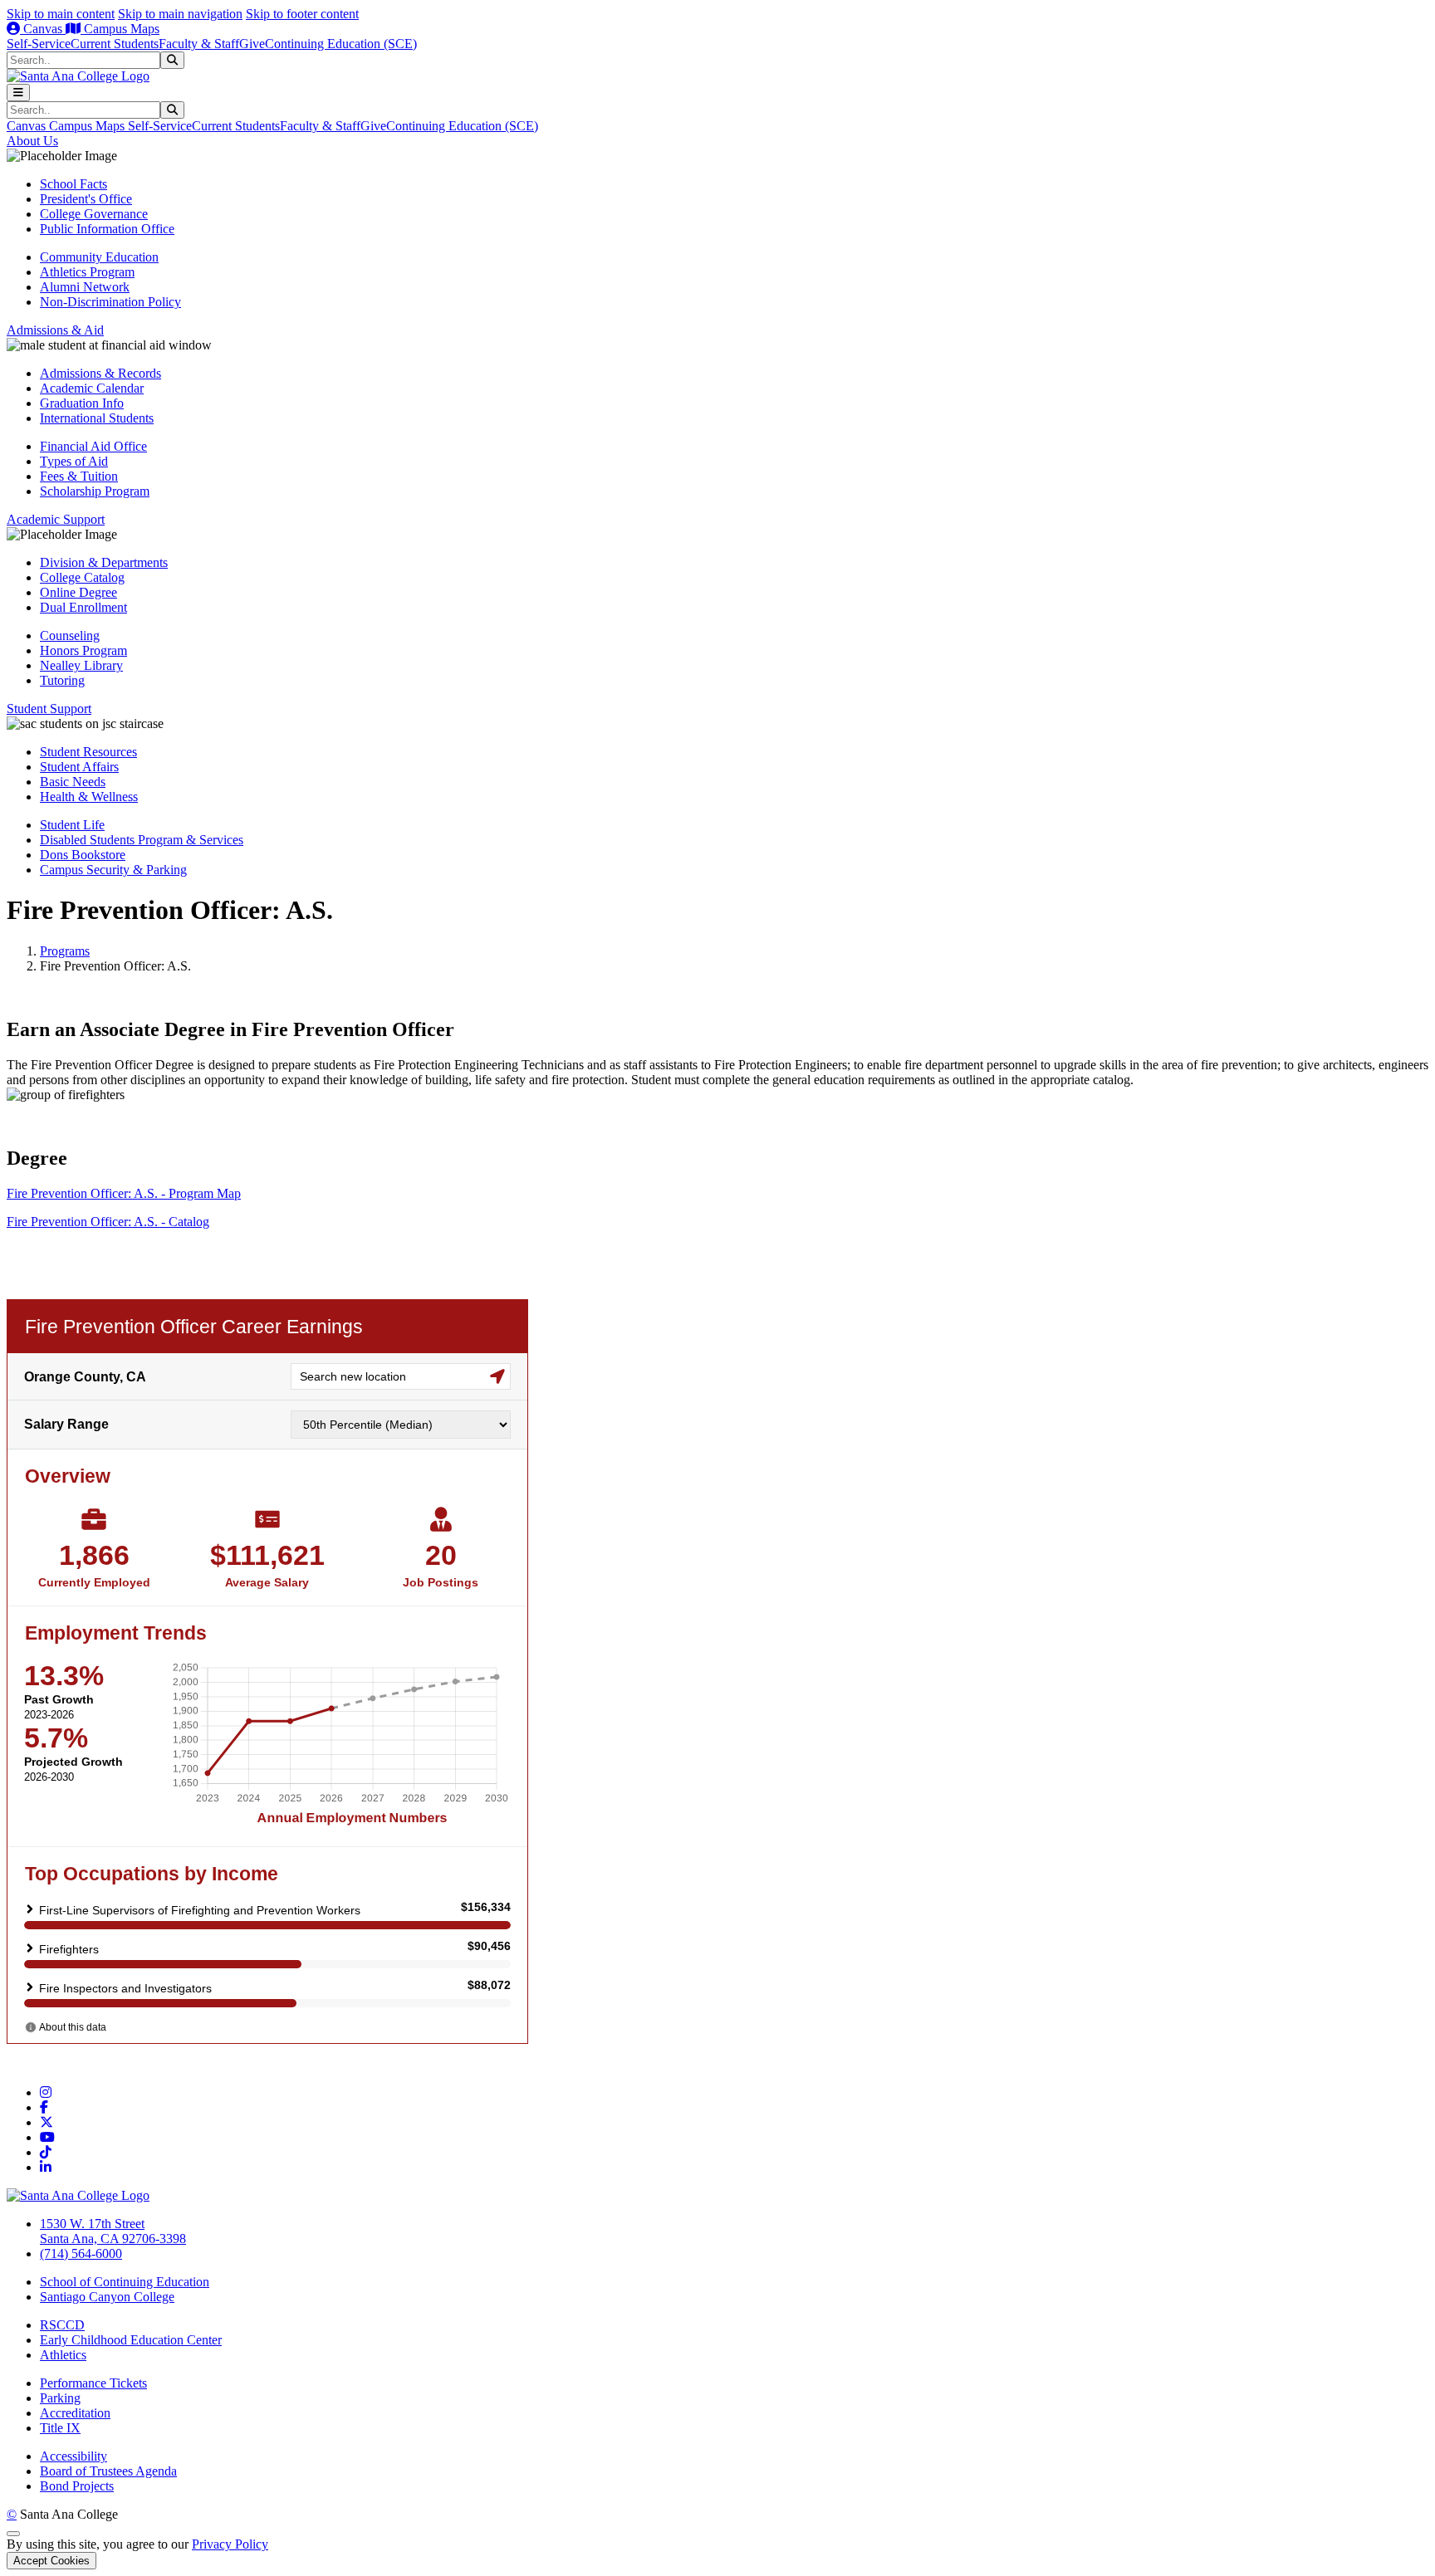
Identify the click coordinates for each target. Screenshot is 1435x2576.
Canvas (43, 29)
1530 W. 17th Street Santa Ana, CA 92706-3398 (113, 2231)
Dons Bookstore (83, 855)
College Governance (94, 214)
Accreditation (75, 2413)
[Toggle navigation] (18, 93)
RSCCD (62, 2325)
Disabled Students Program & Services (142, 840)
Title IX (60, 2428)
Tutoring (62, 680)
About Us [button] (32, 141)
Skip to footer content (302, 14)
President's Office (86, 199)
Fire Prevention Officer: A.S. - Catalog (108, 1222)
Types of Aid (74, 461)
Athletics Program (87, 272)
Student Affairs (79, 767)
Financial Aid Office (93, 446)
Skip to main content (61, 14)
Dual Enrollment (83, 607)
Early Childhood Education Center (131, 2340)
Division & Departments (104, 562)
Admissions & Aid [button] (55, 330)
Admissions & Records (100, 373)
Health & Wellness (89, 797)
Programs (65, 951)
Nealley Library (81, 665)
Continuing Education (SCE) (341, 44)
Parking (60, 2398)
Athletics (63, 2355)
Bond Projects (77, 2486)
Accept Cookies (51, 2561)
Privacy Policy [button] (230, 2544)
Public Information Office (107, 229)
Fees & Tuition (79, 476)
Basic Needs (73, 782)
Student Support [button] (49, 709)
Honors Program (83, 650)
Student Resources (88, 752)
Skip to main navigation (180, 14)
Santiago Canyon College (107, 2297)
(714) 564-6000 (81, 2253)
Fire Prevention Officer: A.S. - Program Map (124, 1193)
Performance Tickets (93, 2383)
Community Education (99, 257)
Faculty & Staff (199, 44)
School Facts (73, 184)
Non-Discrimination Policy (110, 302)
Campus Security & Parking (113, 870)
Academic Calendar (92, 388)
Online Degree (78, 592)
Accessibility (73, 2456)
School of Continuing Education (125, 2282)
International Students (97, 418)
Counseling (70, 635)
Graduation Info (82, 403)
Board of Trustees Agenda (108, 2471)
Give (252, 44)
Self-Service (39, 44)
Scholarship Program (95, 491)
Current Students (115, 44)
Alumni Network (85, 287)
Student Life (72, 825)
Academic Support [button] (56, 519)
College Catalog (82, 577)
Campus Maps (120, 29)
